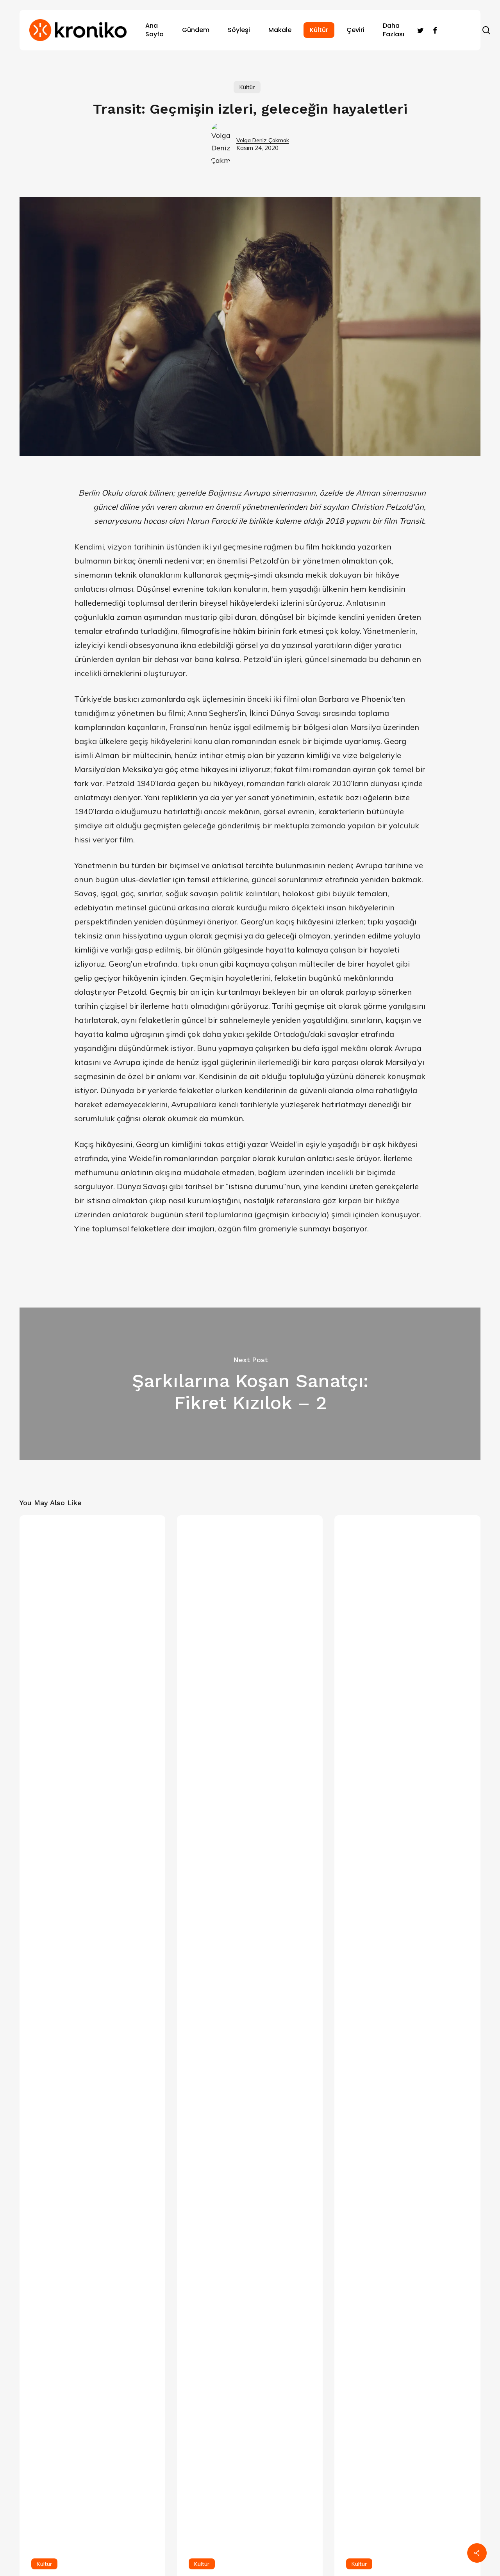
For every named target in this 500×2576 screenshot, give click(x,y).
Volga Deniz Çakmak (263, 140)
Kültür (247, 87)
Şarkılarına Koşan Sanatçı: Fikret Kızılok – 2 (250, 1384)
